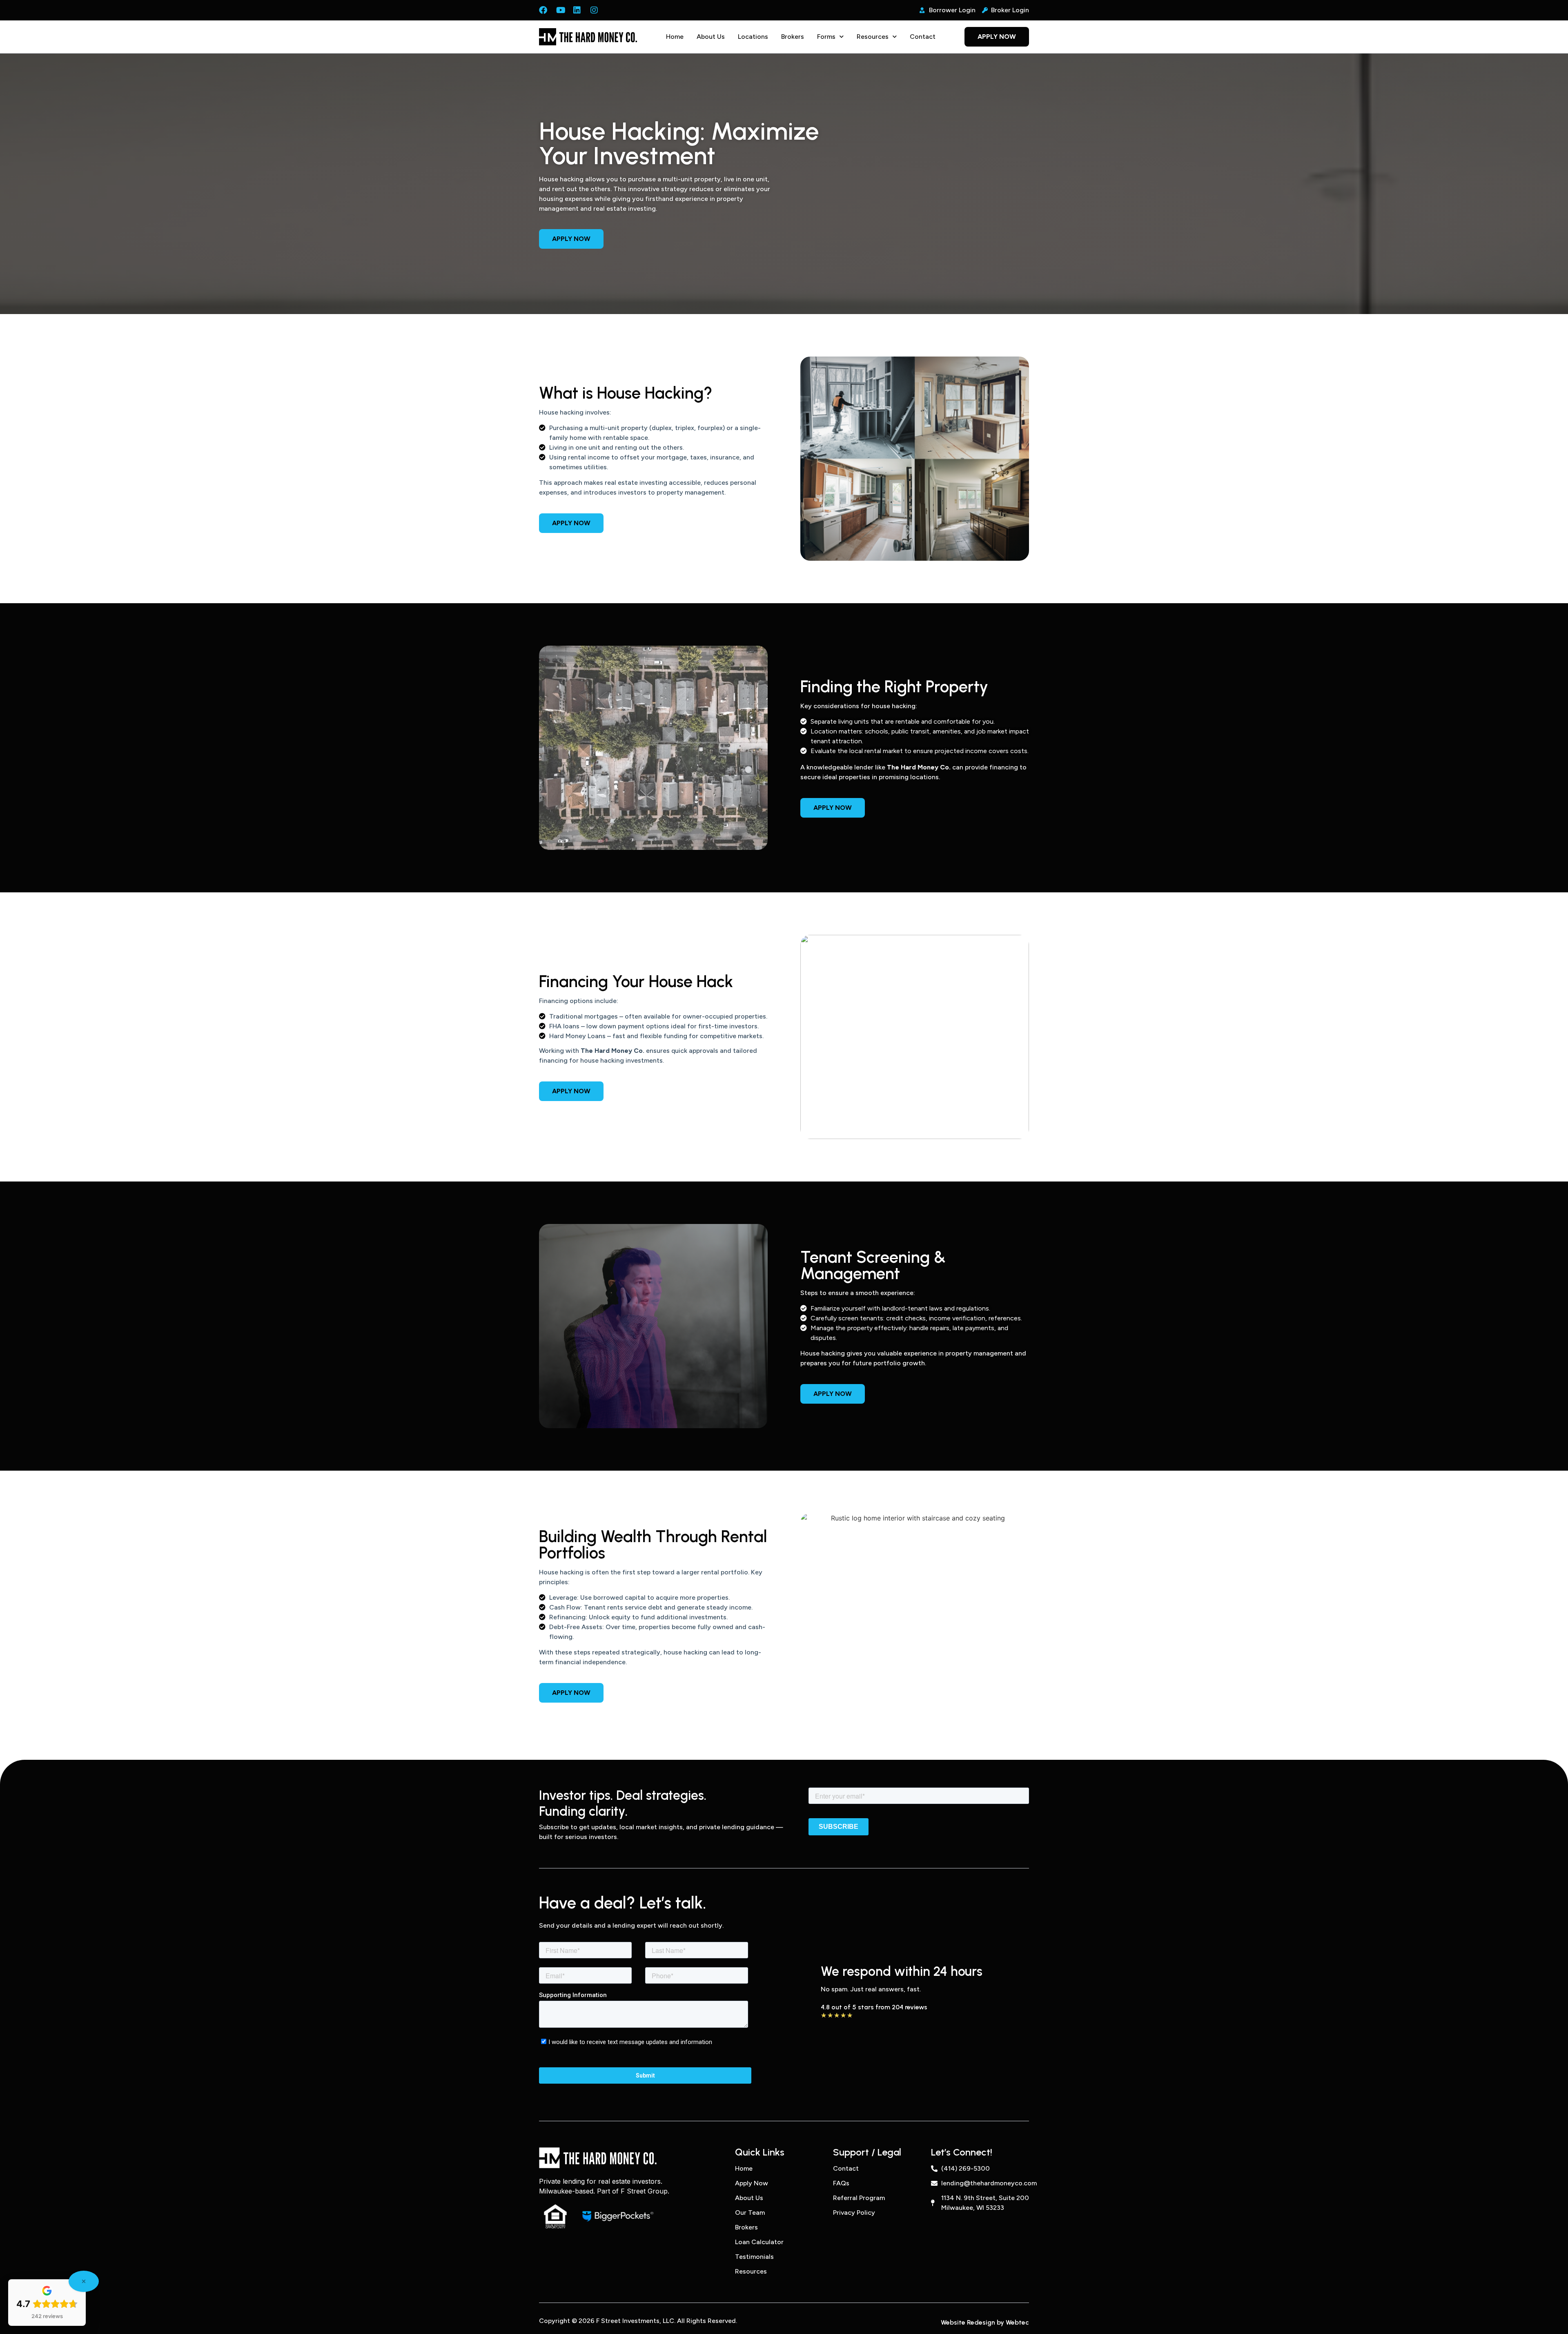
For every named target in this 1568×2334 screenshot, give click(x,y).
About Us (711, 37)
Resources (873, 37)
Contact (923, 37)
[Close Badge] (84, 2281)
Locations (753, 37)
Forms (826, 37)
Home (675, 37)
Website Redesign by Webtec (985, 2322)
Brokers (793, 37)
